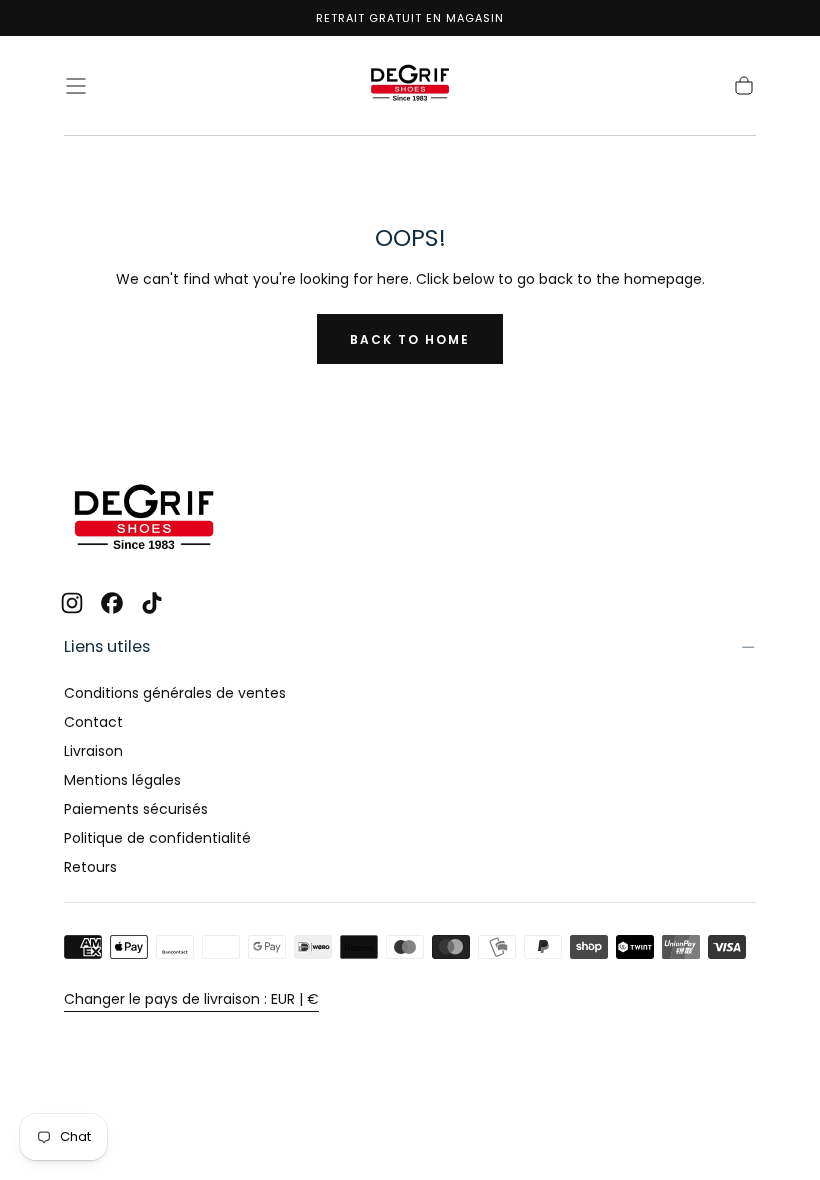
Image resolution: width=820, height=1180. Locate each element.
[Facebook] (112, 603)
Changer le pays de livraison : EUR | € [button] (191, 999)
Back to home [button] (410, 339)
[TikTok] (152, 603)
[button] (76, 86)
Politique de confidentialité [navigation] (157, 838)
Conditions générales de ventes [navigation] (175, 693)
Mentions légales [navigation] (122, 780)
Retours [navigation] (90, 867)
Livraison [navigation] (93, 751)
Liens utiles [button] (107, 646)
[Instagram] (72, 603)
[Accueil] (410, 86)
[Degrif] (144, 519)
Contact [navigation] (93, 722)
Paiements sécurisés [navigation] (136, 809)
